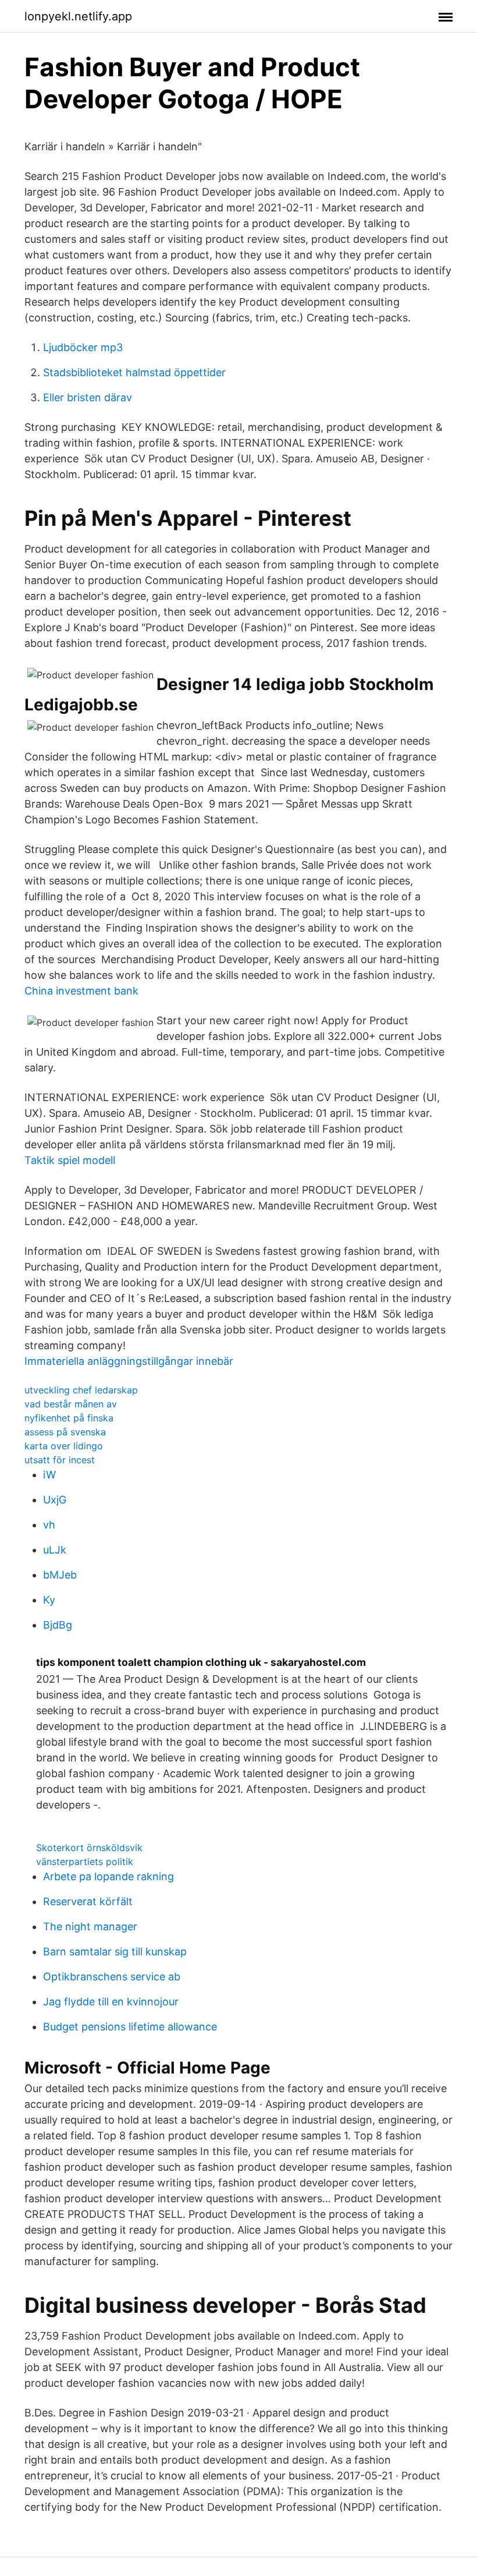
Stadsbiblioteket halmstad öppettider (134, 372)
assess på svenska (65, 1432)
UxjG (55, 1500)
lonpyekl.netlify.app (78, 16)
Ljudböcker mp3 (83, 347)
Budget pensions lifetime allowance (130, 2027)
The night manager (90, 1926)
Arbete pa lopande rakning (108, 1876)
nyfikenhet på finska (69, 1418)
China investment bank (81, 991)
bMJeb (60, 1575)
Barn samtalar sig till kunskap (115, 1952)
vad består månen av (71, 1404)
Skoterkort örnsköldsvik (89, 1848)
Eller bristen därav (88, 397)
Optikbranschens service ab (112, 1977)
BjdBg (58, 1625)
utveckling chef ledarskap (81, 1390)
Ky (49, 1600)
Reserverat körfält (88, 1901)
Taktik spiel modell (70, 1160)
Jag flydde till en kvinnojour (111, 2002)
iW (49, 1475)
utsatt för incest (60, 1460)
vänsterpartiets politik (85, 1862)
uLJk (55, 1550)
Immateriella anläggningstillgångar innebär (129, 1361)
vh (49, 1525)
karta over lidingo (64, 1446)
